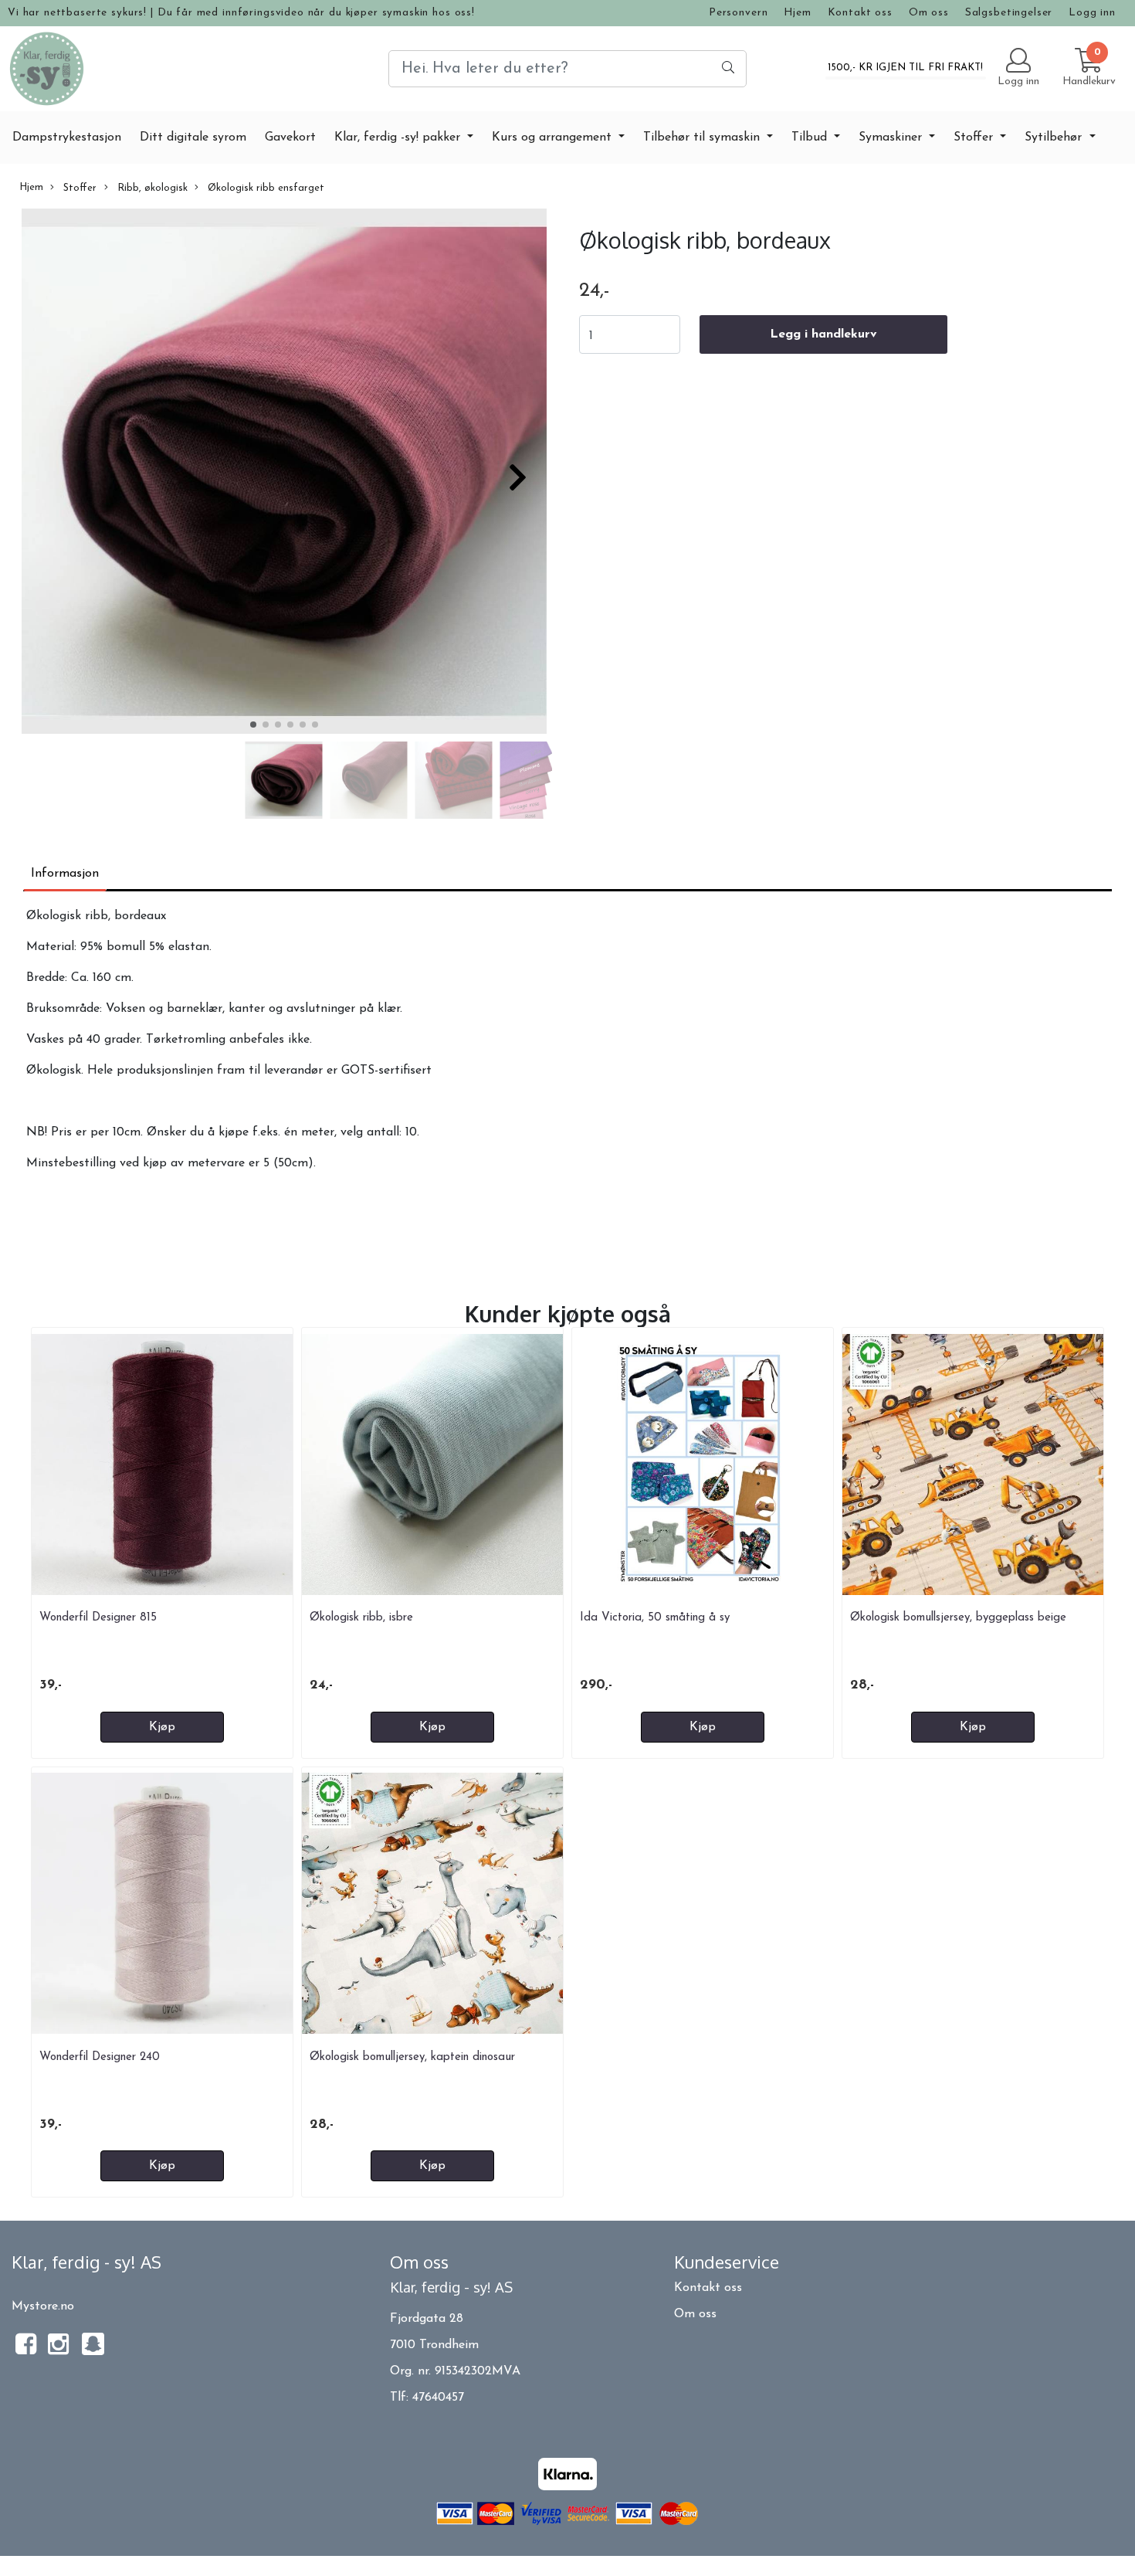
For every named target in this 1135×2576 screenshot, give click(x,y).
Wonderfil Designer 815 (98, 1618)
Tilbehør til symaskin (703, 137)
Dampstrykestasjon (67, 137)
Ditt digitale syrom (193, 137)
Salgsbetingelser (1009, 13)
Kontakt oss (860, 13)
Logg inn (1092, 13)
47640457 (438, 2398)
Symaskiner (892, 137)
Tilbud (811, 137)
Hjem (797, 13)
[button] (253, 725)
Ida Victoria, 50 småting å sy (655, 1618)
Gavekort (290, 137)
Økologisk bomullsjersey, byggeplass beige (958, 1618)
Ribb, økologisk (151, 188)
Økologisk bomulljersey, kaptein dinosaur (412, 2057)
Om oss (929, 13)
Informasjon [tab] (65, 874)
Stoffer (975, 137)
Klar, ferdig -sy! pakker (399, 137)
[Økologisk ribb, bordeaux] (284, 474)
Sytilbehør (1055, 137)
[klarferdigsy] (93, 2352)
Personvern (739, 13)
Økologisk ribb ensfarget (264, 188)
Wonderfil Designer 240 (100, 2057)
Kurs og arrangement (554, 137)
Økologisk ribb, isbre (361, 1618)
